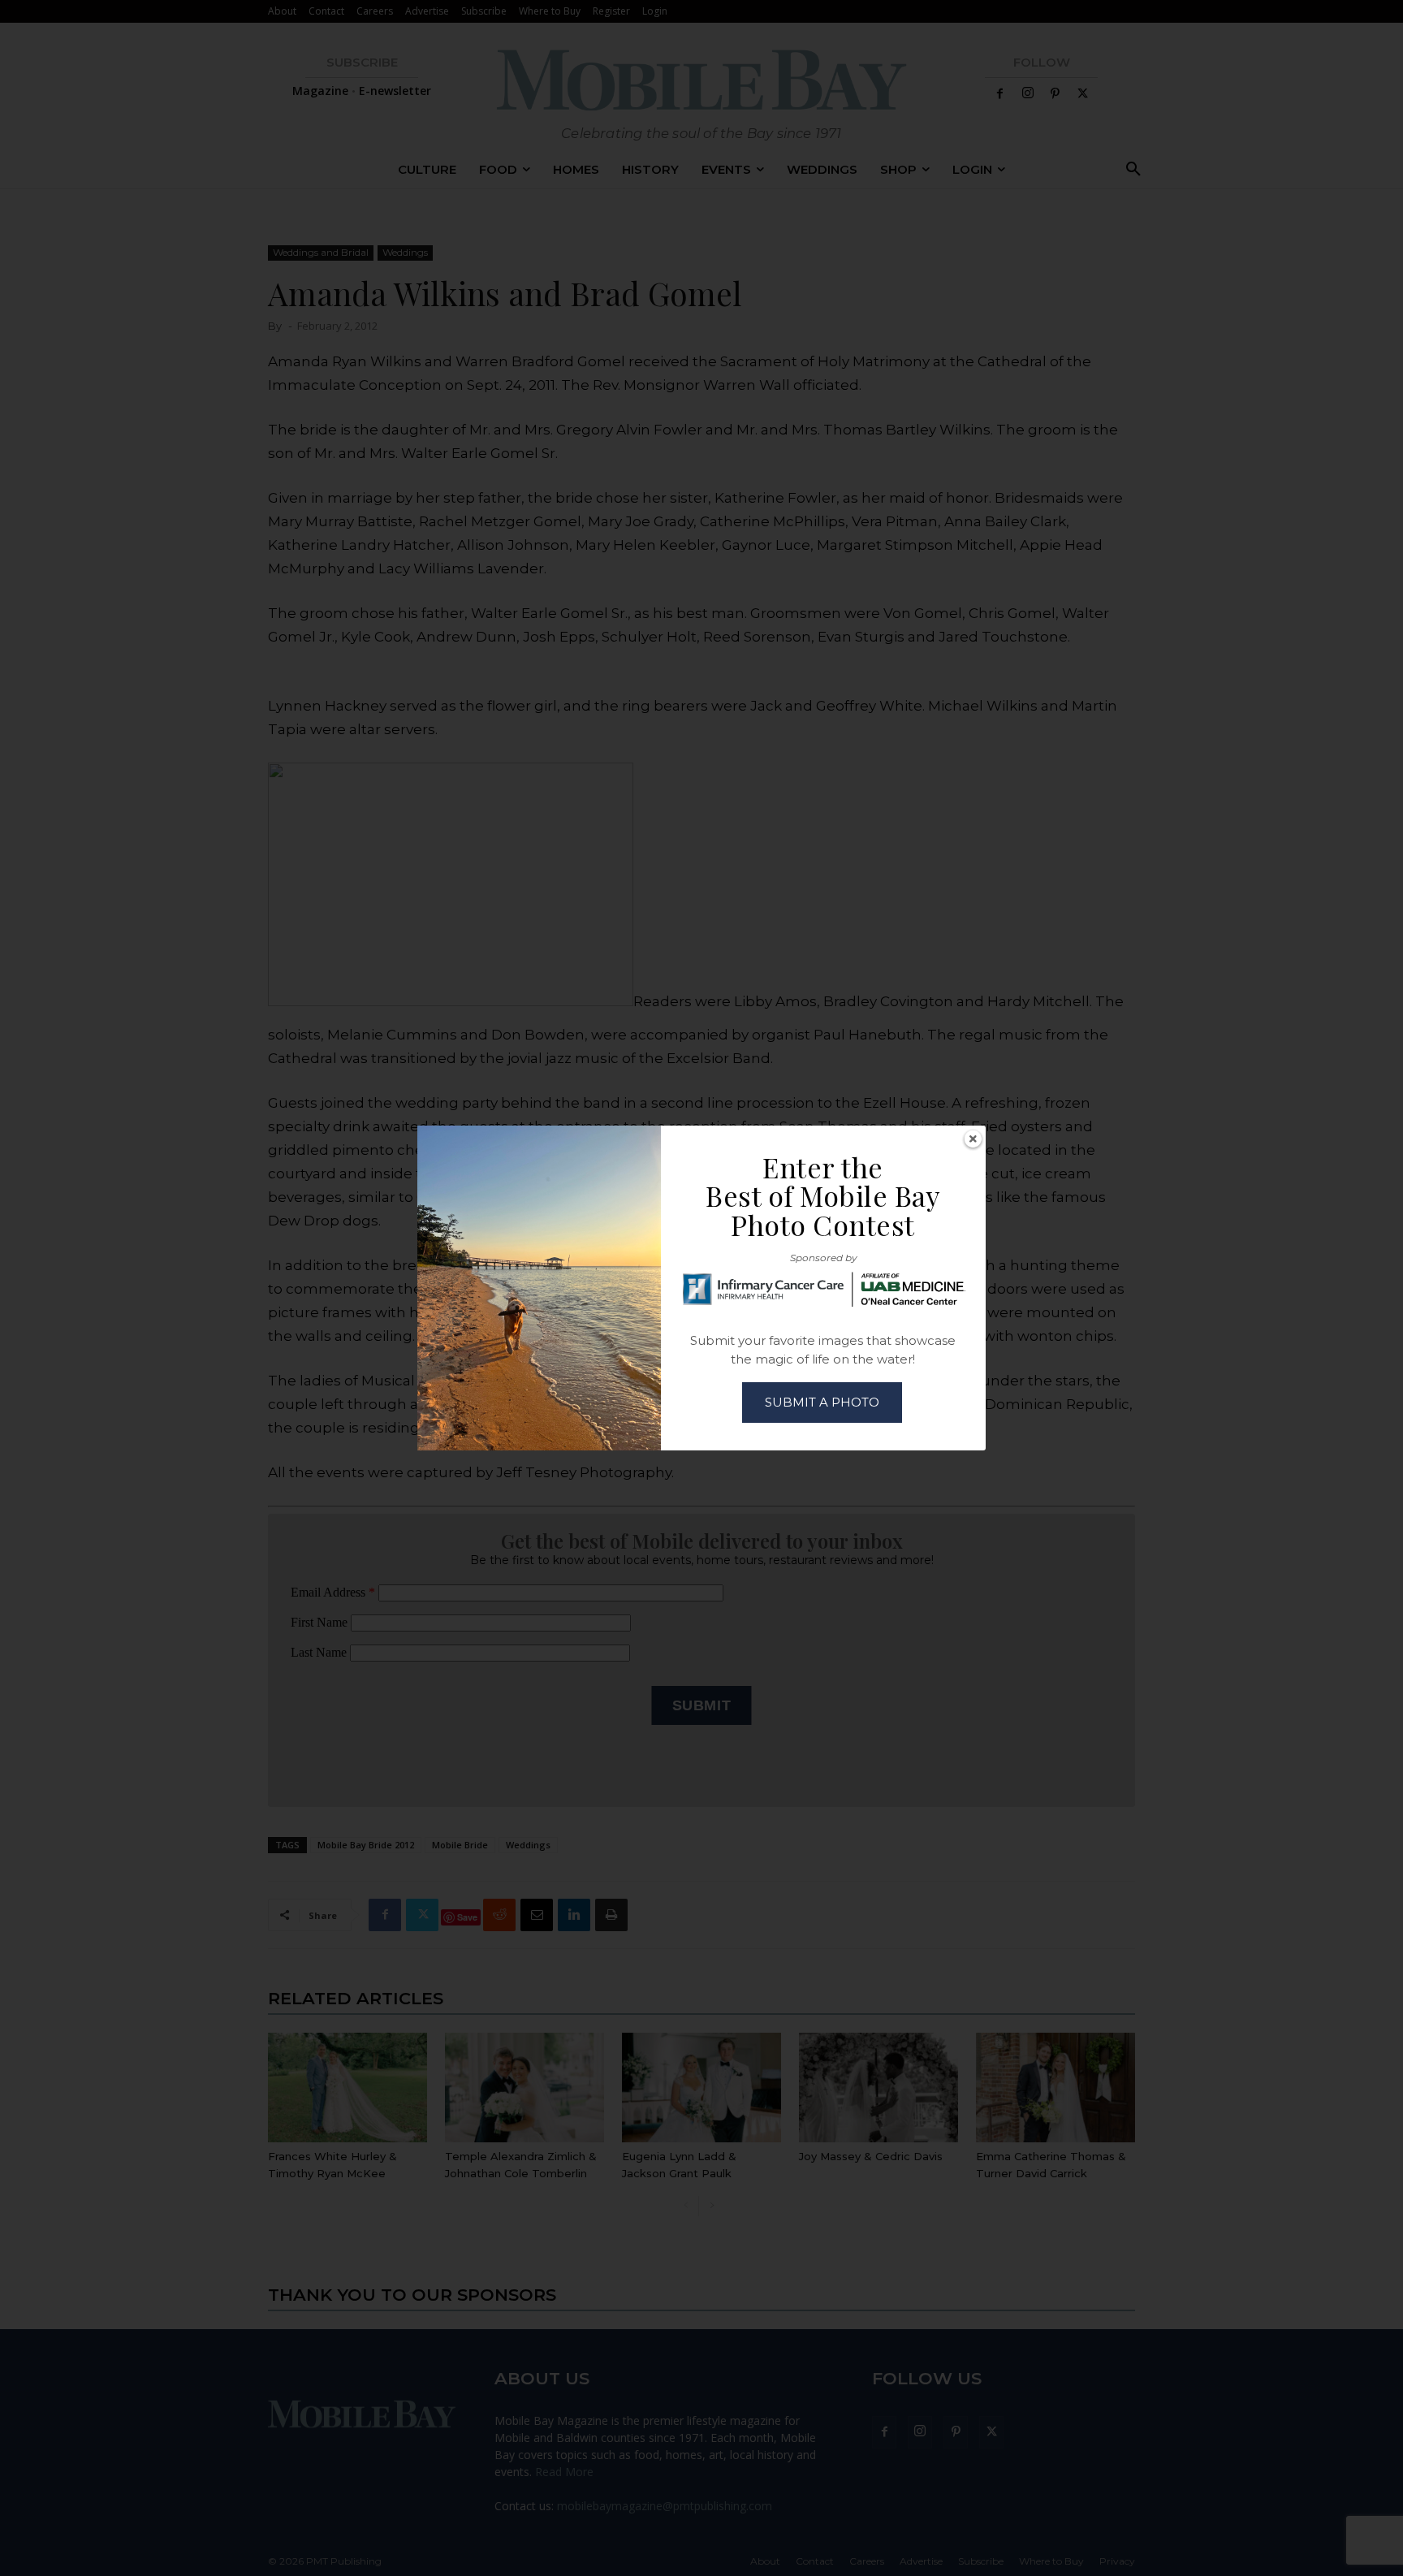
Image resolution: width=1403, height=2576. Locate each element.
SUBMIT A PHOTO (822, 1402)
